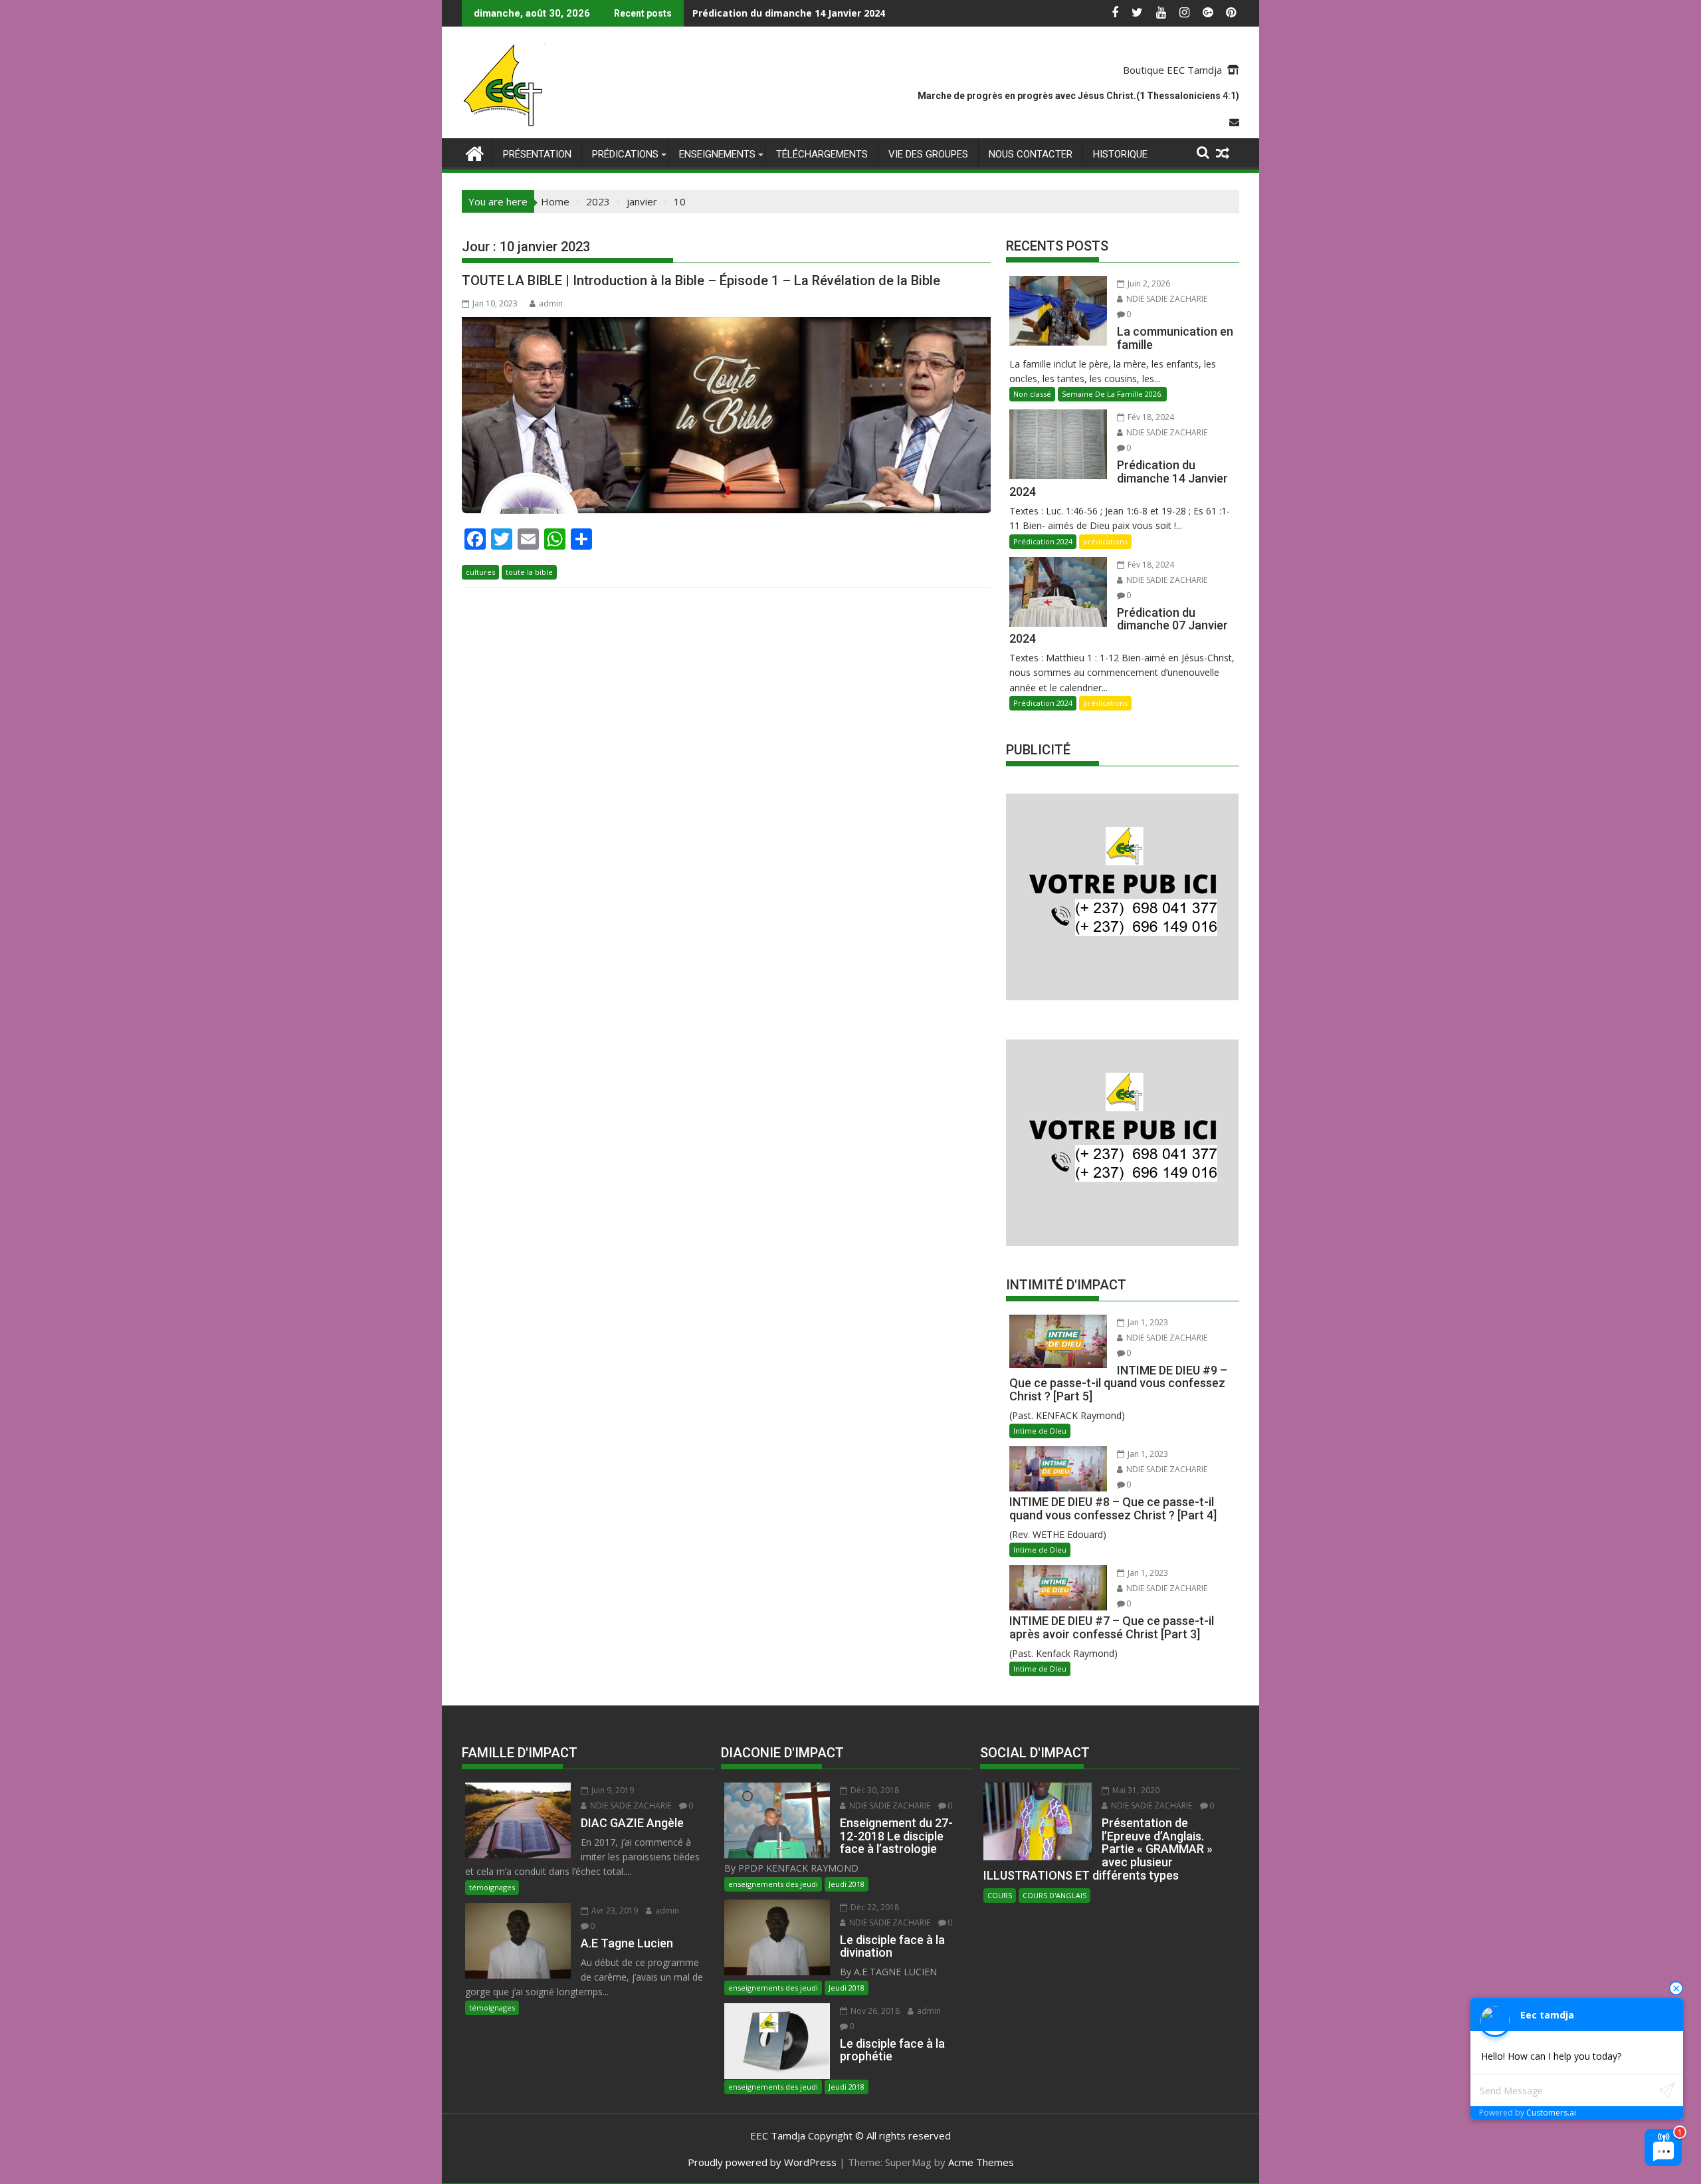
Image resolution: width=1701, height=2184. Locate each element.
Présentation (537, 154)
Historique (1120, 154)
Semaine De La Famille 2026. (1112, 394)
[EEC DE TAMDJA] (475, 152)
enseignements (717, 154)
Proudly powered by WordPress (762, 2162)
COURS (1000, 1895)
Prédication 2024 (1043, 541)
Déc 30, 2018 (874, 1790)
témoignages (492, 1887)
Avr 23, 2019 (614, 1911)
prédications (625, 154)
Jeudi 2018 (847, 1884)
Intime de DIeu (1040, 1431)
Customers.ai (1551, 2113)
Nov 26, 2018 (874, 2011)
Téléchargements (822, 154)
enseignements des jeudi (773, 1884)
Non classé (1032, 394)
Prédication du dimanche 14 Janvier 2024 (789, 13)
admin (551, 303)
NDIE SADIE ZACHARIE (1166, 299)
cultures (480, 572)
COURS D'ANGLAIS (1054, 1895)
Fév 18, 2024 (1150, 417)
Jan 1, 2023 (1147, 1322)
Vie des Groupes (928, 154)
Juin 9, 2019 (612, 1790)
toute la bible (529, 572)
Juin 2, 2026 (1148, 283)
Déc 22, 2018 (874, 1907)
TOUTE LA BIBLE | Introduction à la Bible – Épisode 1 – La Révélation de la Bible (701, 280)
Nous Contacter (1031, 154)
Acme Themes (981, 2162)
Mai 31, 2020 (1135, 1790)
